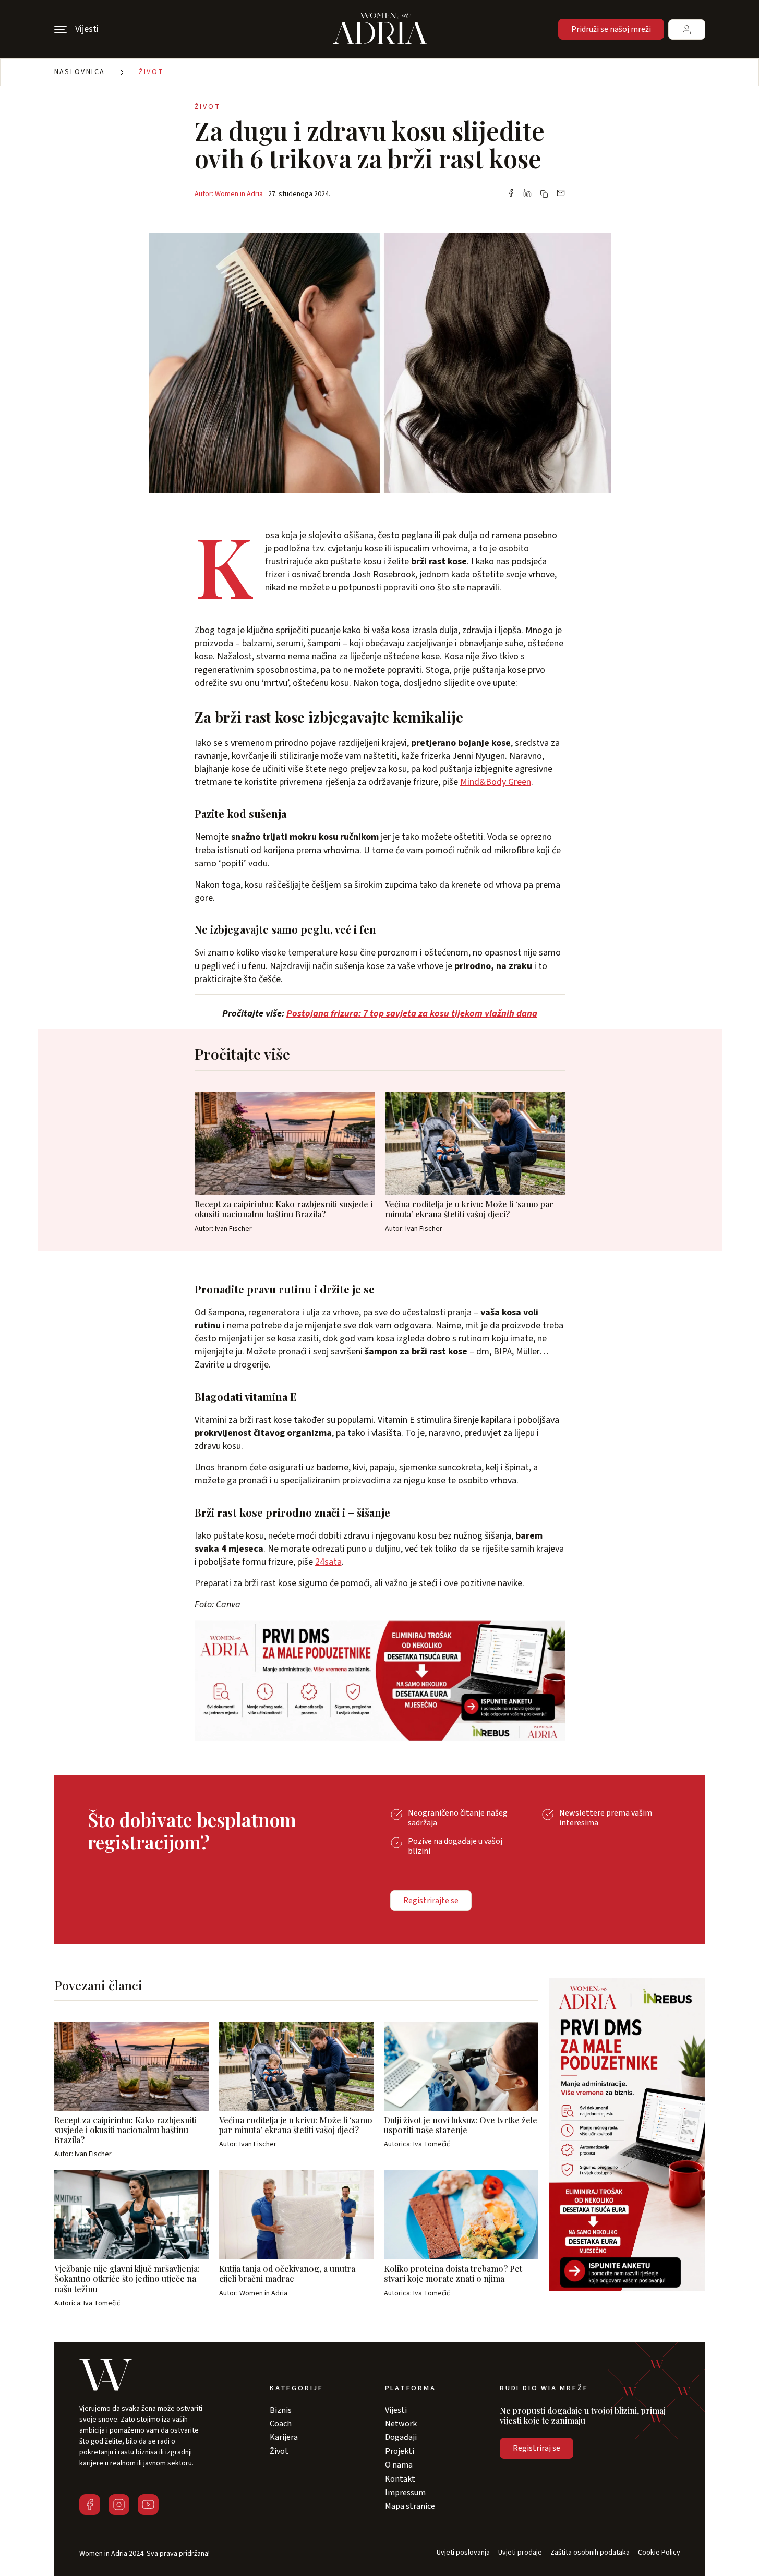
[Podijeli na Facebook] (511, 194)
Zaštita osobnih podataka (590, 2553)
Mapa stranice (410, 2506)
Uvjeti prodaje (520, 2553)
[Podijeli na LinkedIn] (527, 194)
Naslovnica (80, 72)
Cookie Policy (659, 2553)
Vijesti (396, 2410)
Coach (281, 2424)
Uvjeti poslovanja (463, 2553)
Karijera (284, 2437)
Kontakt (400, 2479)
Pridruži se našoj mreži (611, 29)
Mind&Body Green (496, 782)
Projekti (400, 2451)
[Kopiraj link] (544, 194)
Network (401, 2424)
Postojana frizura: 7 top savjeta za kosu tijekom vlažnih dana (412, 1014)
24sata (328, 1562)
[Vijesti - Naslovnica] (380, 29)
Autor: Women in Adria (229, 194)
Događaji (401, 2437)
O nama (399, 2465)
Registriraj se (537, 2448)
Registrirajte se (431, 1901)
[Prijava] (687, 29)
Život (152, 72)
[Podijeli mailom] (561, 194)
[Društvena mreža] (90, 2505)
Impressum (405, 2493)
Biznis (281, 2410)
